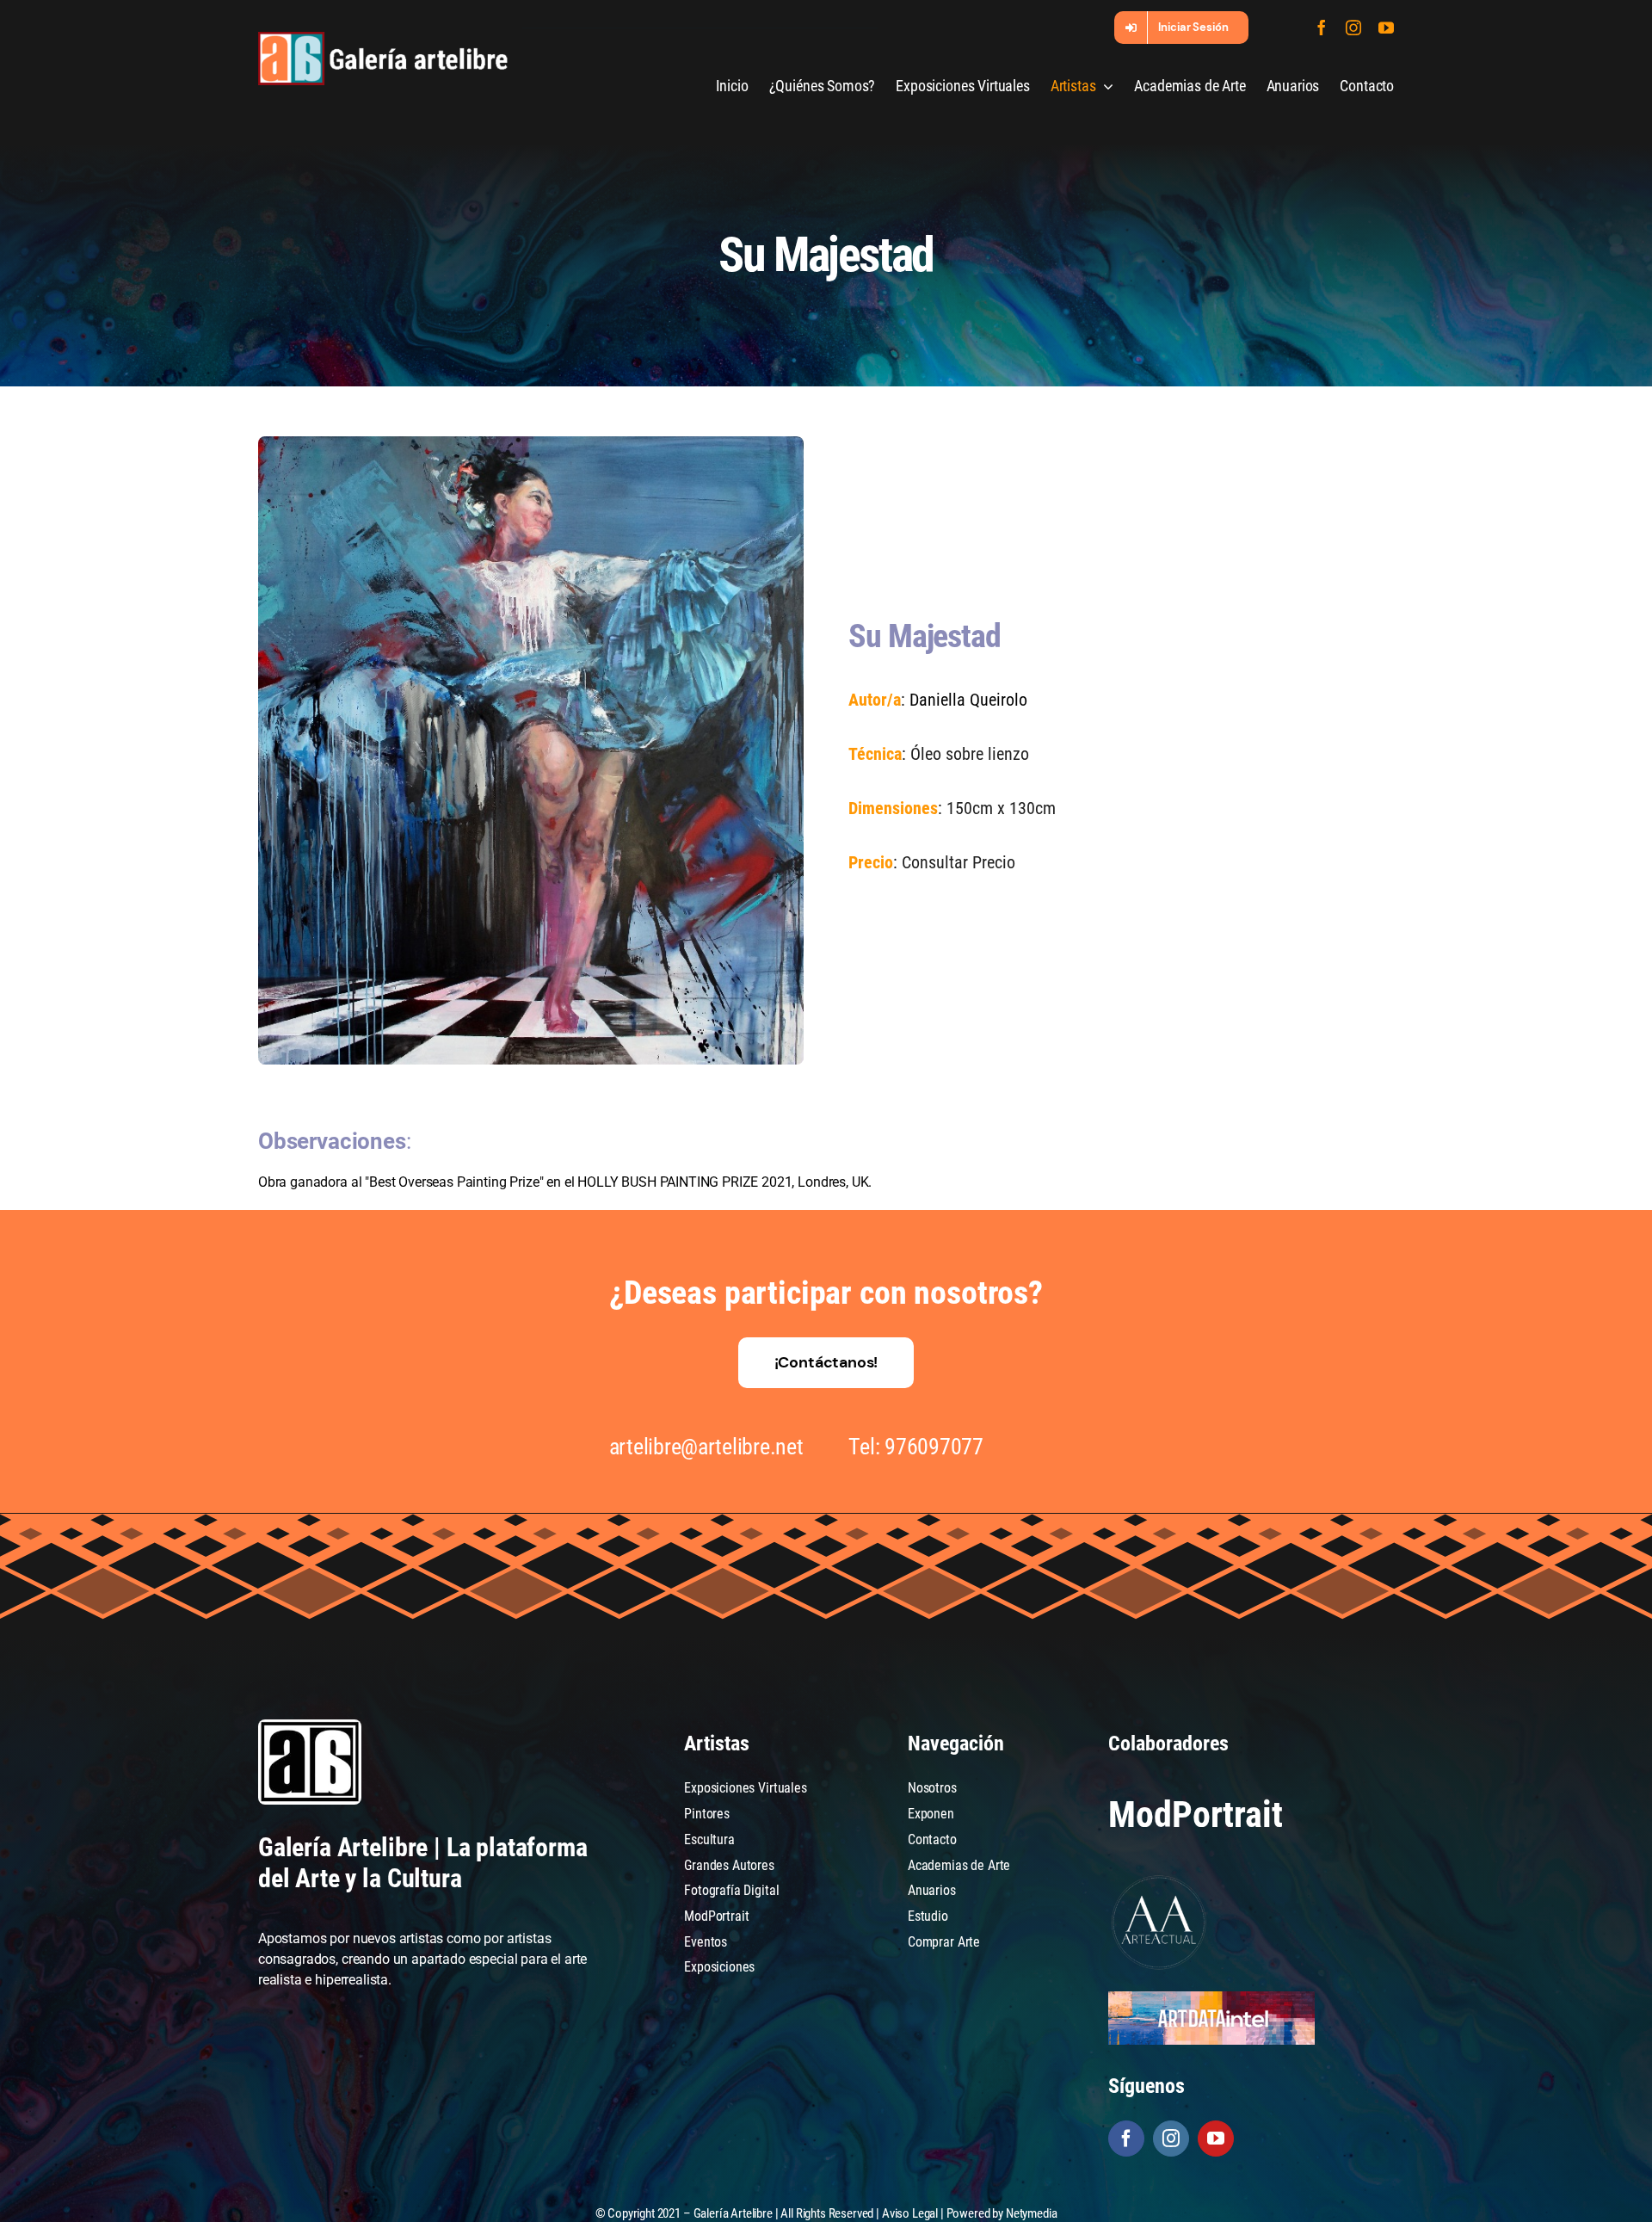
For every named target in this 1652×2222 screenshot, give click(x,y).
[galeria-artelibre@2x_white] (383, 38)
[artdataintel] (1211, 1998)
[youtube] (1386, 28)
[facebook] (1322, 28)
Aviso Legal (910, 2213)
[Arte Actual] (1160, 1878)
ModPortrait (1195, 1815)
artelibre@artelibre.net (706, 1447)
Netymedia (1032, 2213)
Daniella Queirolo (968, 700)
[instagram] (1353, 28)
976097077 (934, 1447)
